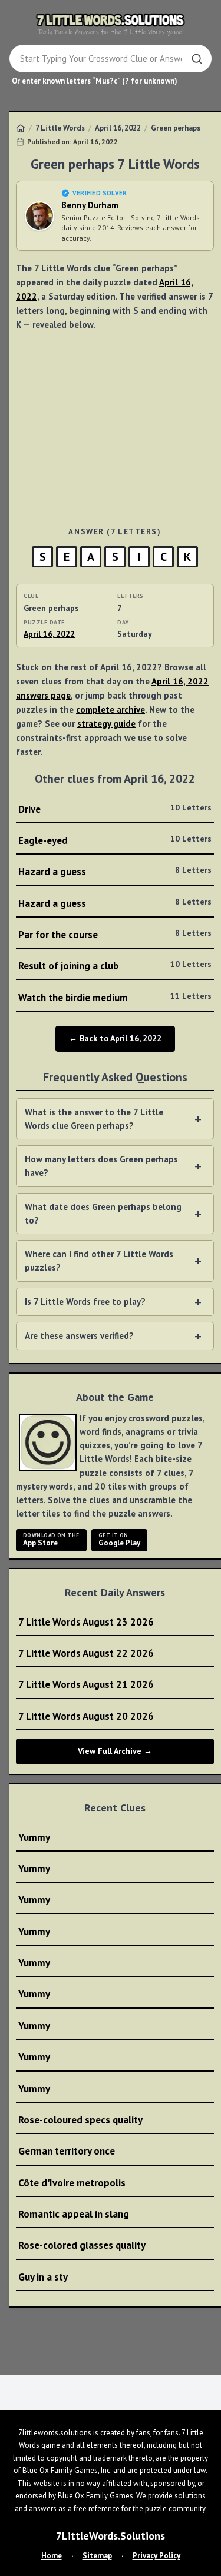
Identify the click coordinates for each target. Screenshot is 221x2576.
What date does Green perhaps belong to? (103, 1214)
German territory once (67, 2151)
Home (52, 2556)
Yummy (34, 1837)
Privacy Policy (156, 2556)
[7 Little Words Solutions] (111, 24)
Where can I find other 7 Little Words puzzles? (99, 1261)
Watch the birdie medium (115, 997)
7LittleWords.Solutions (111, 2536)
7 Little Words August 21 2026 (86, 1684)
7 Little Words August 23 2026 (86, 1622)
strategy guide (106, 724)
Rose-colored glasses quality (82, 2245)
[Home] (21, 128)
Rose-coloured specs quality (80, 2120)
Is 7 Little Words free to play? (85, 1302)
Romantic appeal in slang (74, 2214)
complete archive (111, 709)
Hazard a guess (115, 871)
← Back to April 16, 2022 (115, 1038)
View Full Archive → (115, 1751)
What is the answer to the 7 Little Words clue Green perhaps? (94, 1119)
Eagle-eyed (115, 840)
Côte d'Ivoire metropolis (72, 2183)
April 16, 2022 (118, 128)
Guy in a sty (43, 2277)
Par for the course (115, 934)
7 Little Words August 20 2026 (86, 1716)
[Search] (197, 59)
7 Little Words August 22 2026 (86, 1653)
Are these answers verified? (79, 1336)
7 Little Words (60, 128)
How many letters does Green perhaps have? (101, 1166)
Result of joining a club (115, 965)
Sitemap (97, 2556)
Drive (115, 809)
